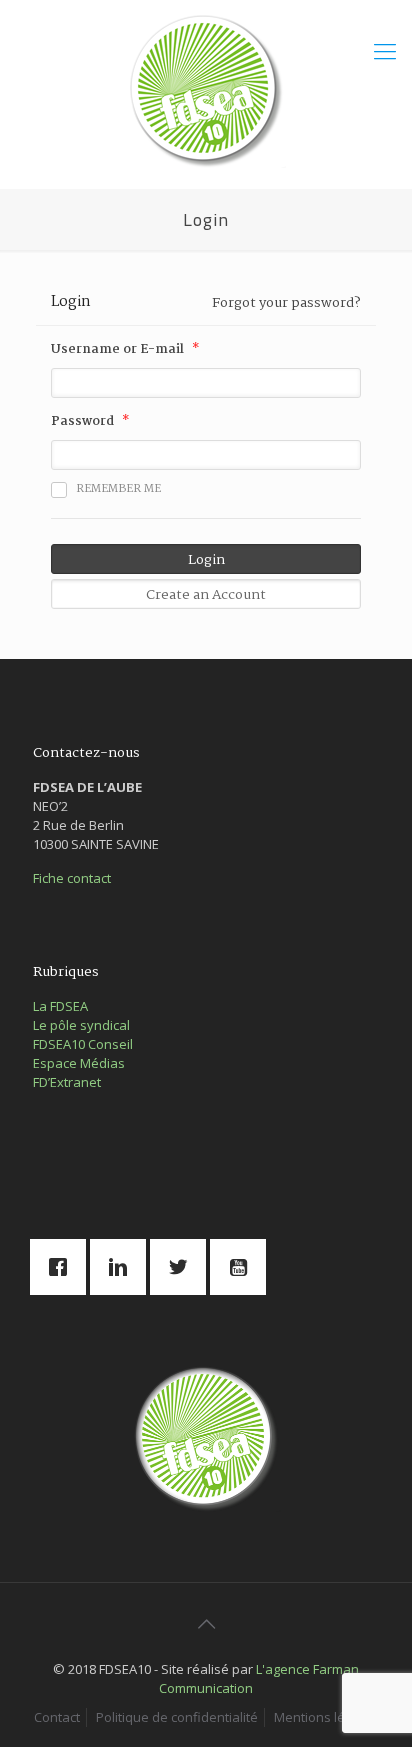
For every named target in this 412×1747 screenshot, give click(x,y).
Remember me (118, 489)
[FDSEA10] (206, 89)
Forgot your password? (286, 303)
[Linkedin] (123, 1267)
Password (82, 422)
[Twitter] (183, 1267)
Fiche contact (72, 878)
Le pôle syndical (81, 1025)
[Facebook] (63, 1267)
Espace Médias (79, 1063)
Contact (57, 1717)
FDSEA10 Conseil (83, 1044)
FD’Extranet (67, 1082)
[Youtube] (243, 1267)
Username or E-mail (117, 350)
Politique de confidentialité (177, 1717)
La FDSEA (60, 1006)
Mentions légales (326, 1717)
